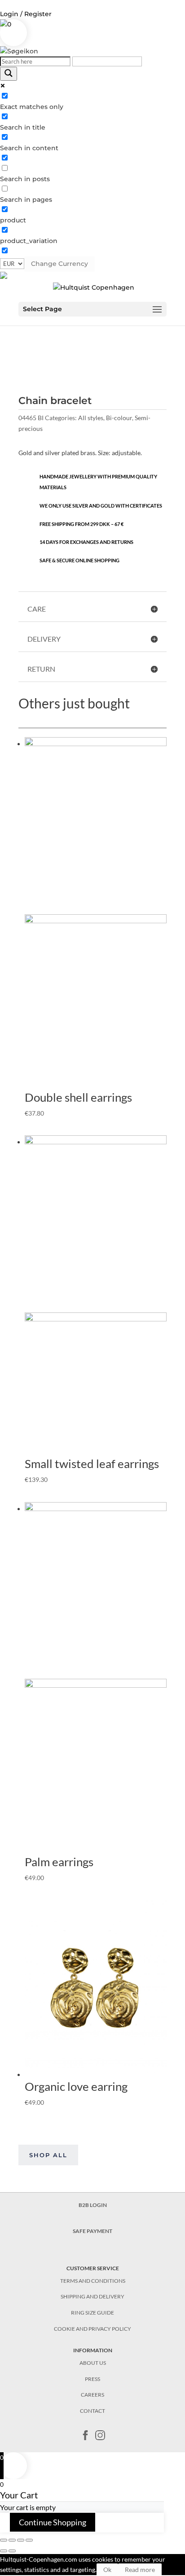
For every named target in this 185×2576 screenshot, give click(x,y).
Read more (140, 2569)
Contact (92, 2411)
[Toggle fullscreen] (21, 2540)
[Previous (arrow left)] (4, 2551)
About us (93, 2363)
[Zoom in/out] (29, 2540)
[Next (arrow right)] (12, 2551)
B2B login (93, 2205)
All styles (91, 418)
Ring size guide (92, 2313)
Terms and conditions (93, 2281)
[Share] (12, 2540)
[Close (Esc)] (4, 2540)
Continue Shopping (53, 2522)
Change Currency (59, 264)
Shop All (48, 2155)
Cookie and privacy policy (92, 2329)
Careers (92, 2395)
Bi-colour (119, 418)
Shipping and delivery (92, 2296)
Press (92, 2379)
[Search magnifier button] (9, 74)
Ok (107, 2569)
